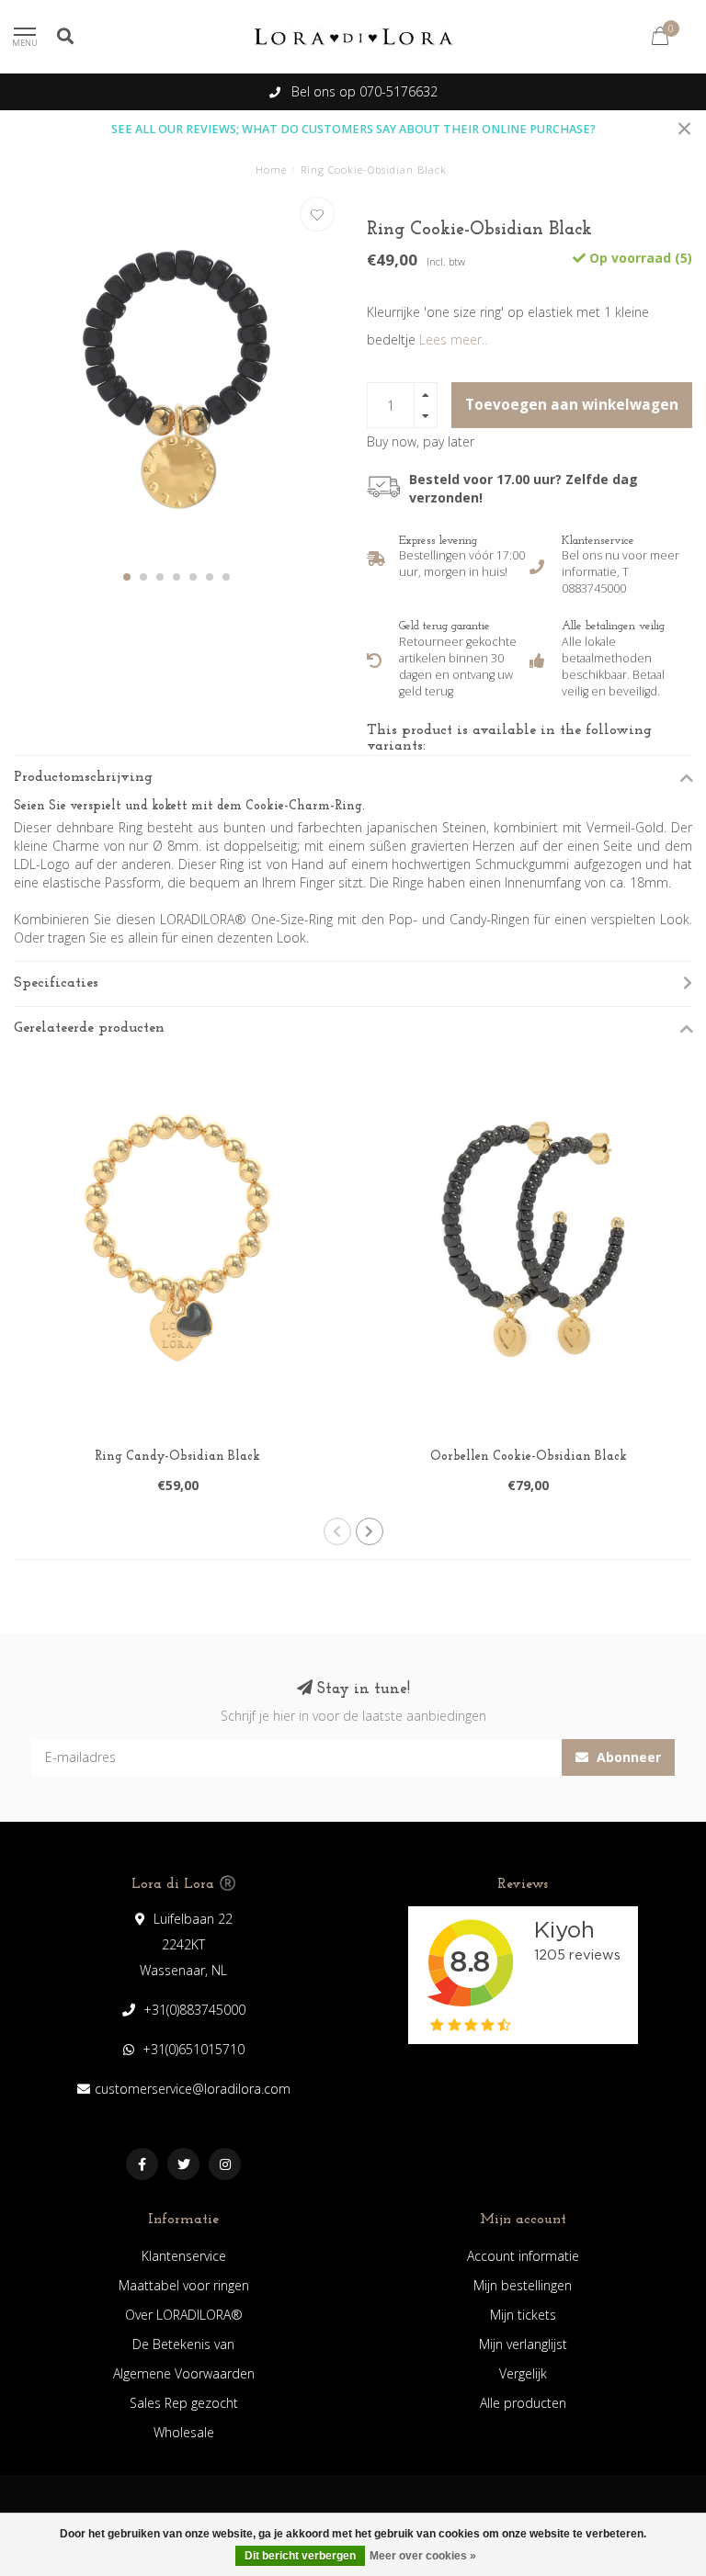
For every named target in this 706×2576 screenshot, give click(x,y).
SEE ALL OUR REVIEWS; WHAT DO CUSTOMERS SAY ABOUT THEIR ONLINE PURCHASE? (353, 129)
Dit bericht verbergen (300, 2556)
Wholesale (184, 2432)
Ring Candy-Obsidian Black (177, 1457)
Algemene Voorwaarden (184, 2373)
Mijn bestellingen (523, 2285)
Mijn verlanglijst (523, 2344)
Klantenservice (184, 2256)
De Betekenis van (183, 2344)
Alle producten (523, 2403)
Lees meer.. (453, 339)
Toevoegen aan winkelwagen (572, 405)
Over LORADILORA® (184, 2315)
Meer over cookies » (423, 2556)
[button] (127, 577)
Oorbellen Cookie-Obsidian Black (529, 1457)
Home (271, 169)
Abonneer (627, 1757)
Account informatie (523, 2256)
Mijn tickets (523, 2315)
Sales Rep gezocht (184, 2403)
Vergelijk (523, 2373)
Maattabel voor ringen (184, 2285)
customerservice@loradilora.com (193, 2089)
